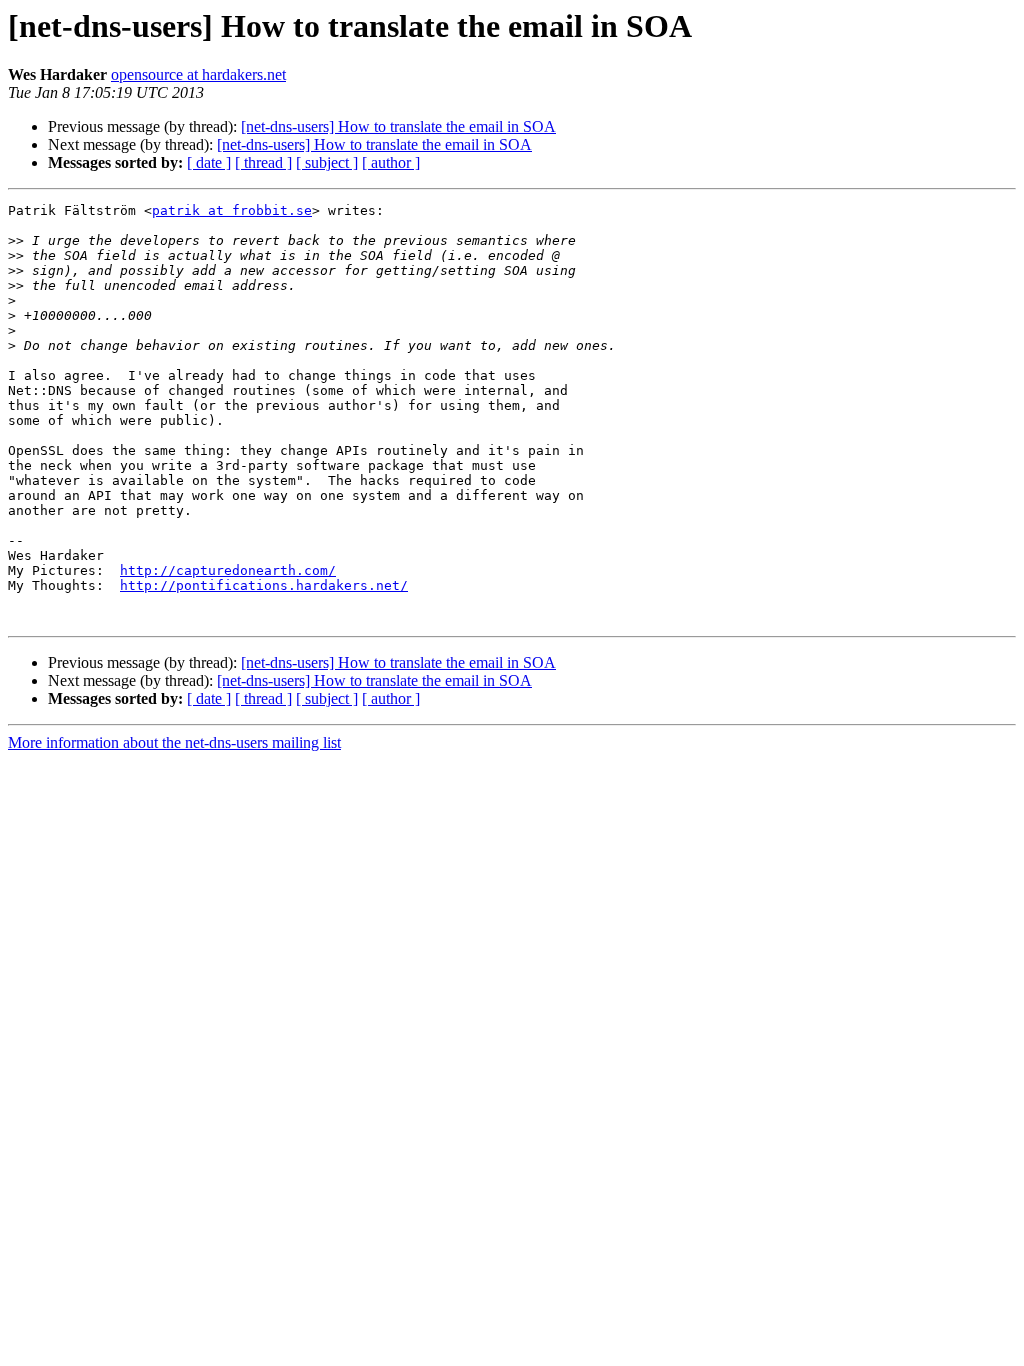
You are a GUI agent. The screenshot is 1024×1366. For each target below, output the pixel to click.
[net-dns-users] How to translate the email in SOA (398, 126)
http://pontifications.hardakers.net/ (264, 585)
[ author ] (391, 162)
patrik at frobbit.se (232, 210)
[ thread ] (263, 162)
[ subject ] (327, 162)
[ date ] (209, 162)
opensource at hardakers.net (198, 74)
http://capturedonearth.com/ (228, 570)
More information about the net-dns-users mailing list (174, 742)
